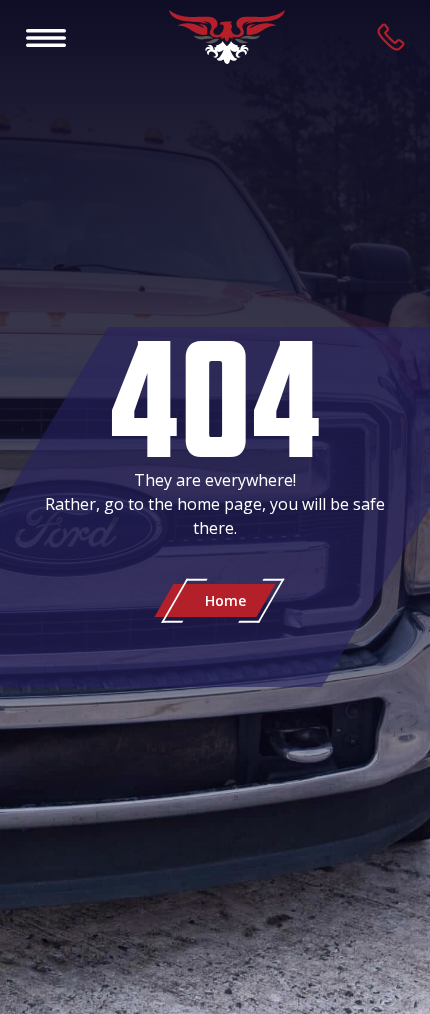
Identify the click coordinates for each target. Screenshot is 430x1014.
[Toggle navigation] (46, 37)
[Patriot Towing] (227, 37)
